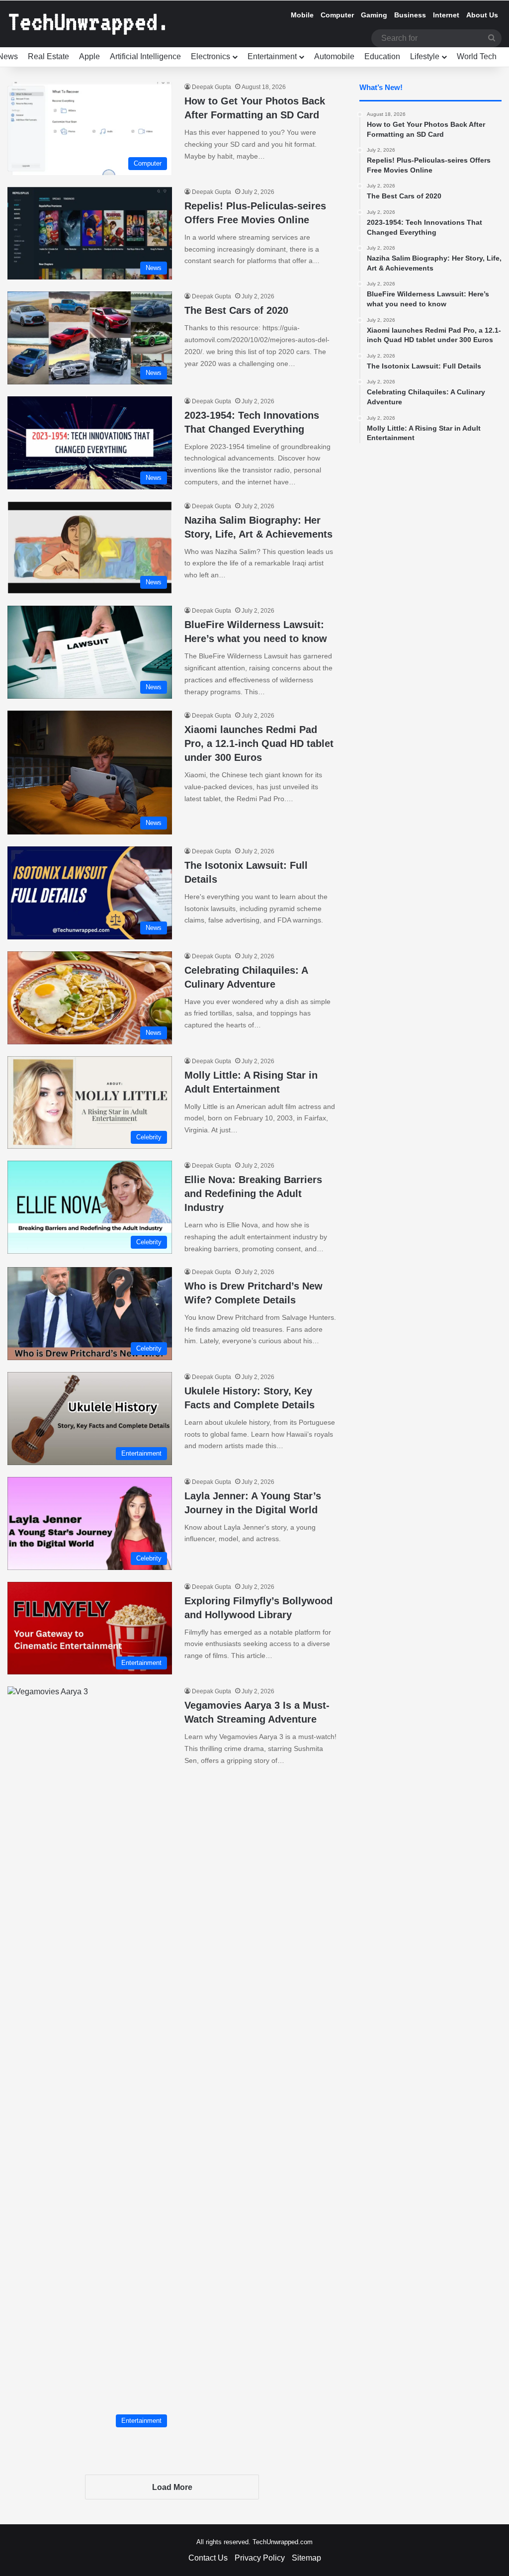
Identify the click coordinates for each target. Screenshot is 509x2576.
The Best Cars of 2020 (236, 310)
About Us (482, 15)
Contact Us (208, 2558)
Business (410, 15)
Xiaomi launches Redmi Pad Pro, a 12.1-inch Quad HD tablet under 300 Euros (259, 743)
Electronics (211, 56)
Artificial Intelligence (145, 56)
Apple (89, 56)
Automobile (334, 56)
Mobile (302, 15)
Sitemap (306, 2558)
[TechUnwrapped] (87, 24)
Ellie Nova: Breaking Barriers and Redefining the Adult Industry (253, 1194)
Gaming (374, 15)
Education (382, 56)
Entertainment (272, 56)
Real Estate (48, 56)
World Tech (477, 56)
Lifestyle (425, 56)
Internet (446, 15)
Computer (337, 15)
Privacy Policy (260, 2558)
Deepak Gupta (212, 87)
